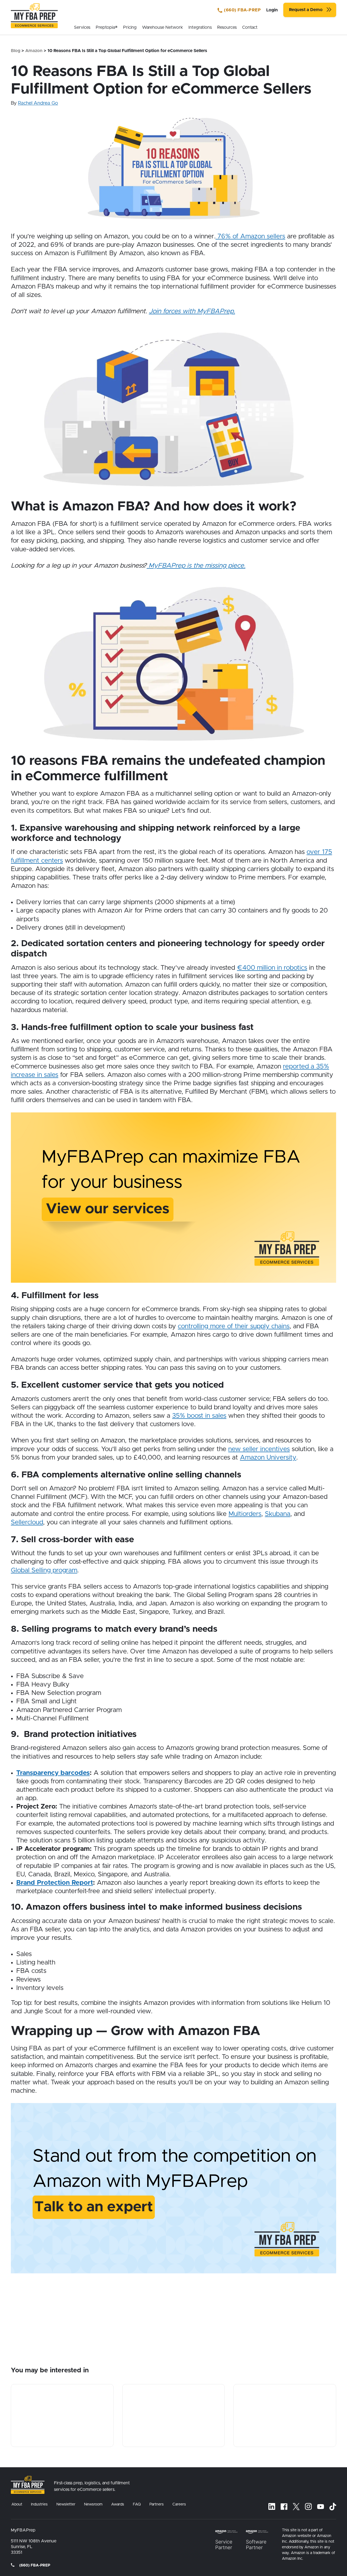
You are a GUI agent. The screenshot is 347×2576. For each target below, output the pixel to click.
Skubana (278, 1514)
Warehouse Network (163, 27)
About (17, 2504)
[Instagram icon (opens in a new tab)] (308, 2506)
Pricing (130, 27)
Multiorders (245, 1514)
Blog (16, 51)
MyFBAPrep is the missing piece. (196, 566)
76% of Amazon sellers (250, 236)
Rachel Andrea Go (38, 103)
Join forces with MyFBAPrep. (192, 311)
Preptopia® (107, 27)
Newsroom (93, 2504)
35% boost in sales (199, 1416)
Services (82, 27)
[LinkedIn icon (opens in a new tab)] (272, 2506)
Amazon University (268, 1458)
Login (272, 10)
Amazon (34, 51)
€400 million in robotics (272, 968)
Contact (250, 27)
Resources (227, 27)
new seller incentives (259, 1449)
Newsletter (66, 2504)
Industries (39, 2504)
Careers (179, 2504)
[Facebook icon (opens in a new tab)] (284, 2506)
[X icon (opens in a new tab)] (296, 2507)
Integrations (200, 27)
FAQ (137, 2504)
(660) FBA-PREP (242, 10)
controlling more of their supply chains (234, 1326)
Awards (118, 2504)
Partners (157, 2504)
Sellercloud (27, 1522)
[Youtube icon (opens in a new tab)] (321, 2507)
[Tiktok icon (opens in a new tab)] (333, 2507)
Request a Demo (306, 10)
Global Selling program (44, 1570)
